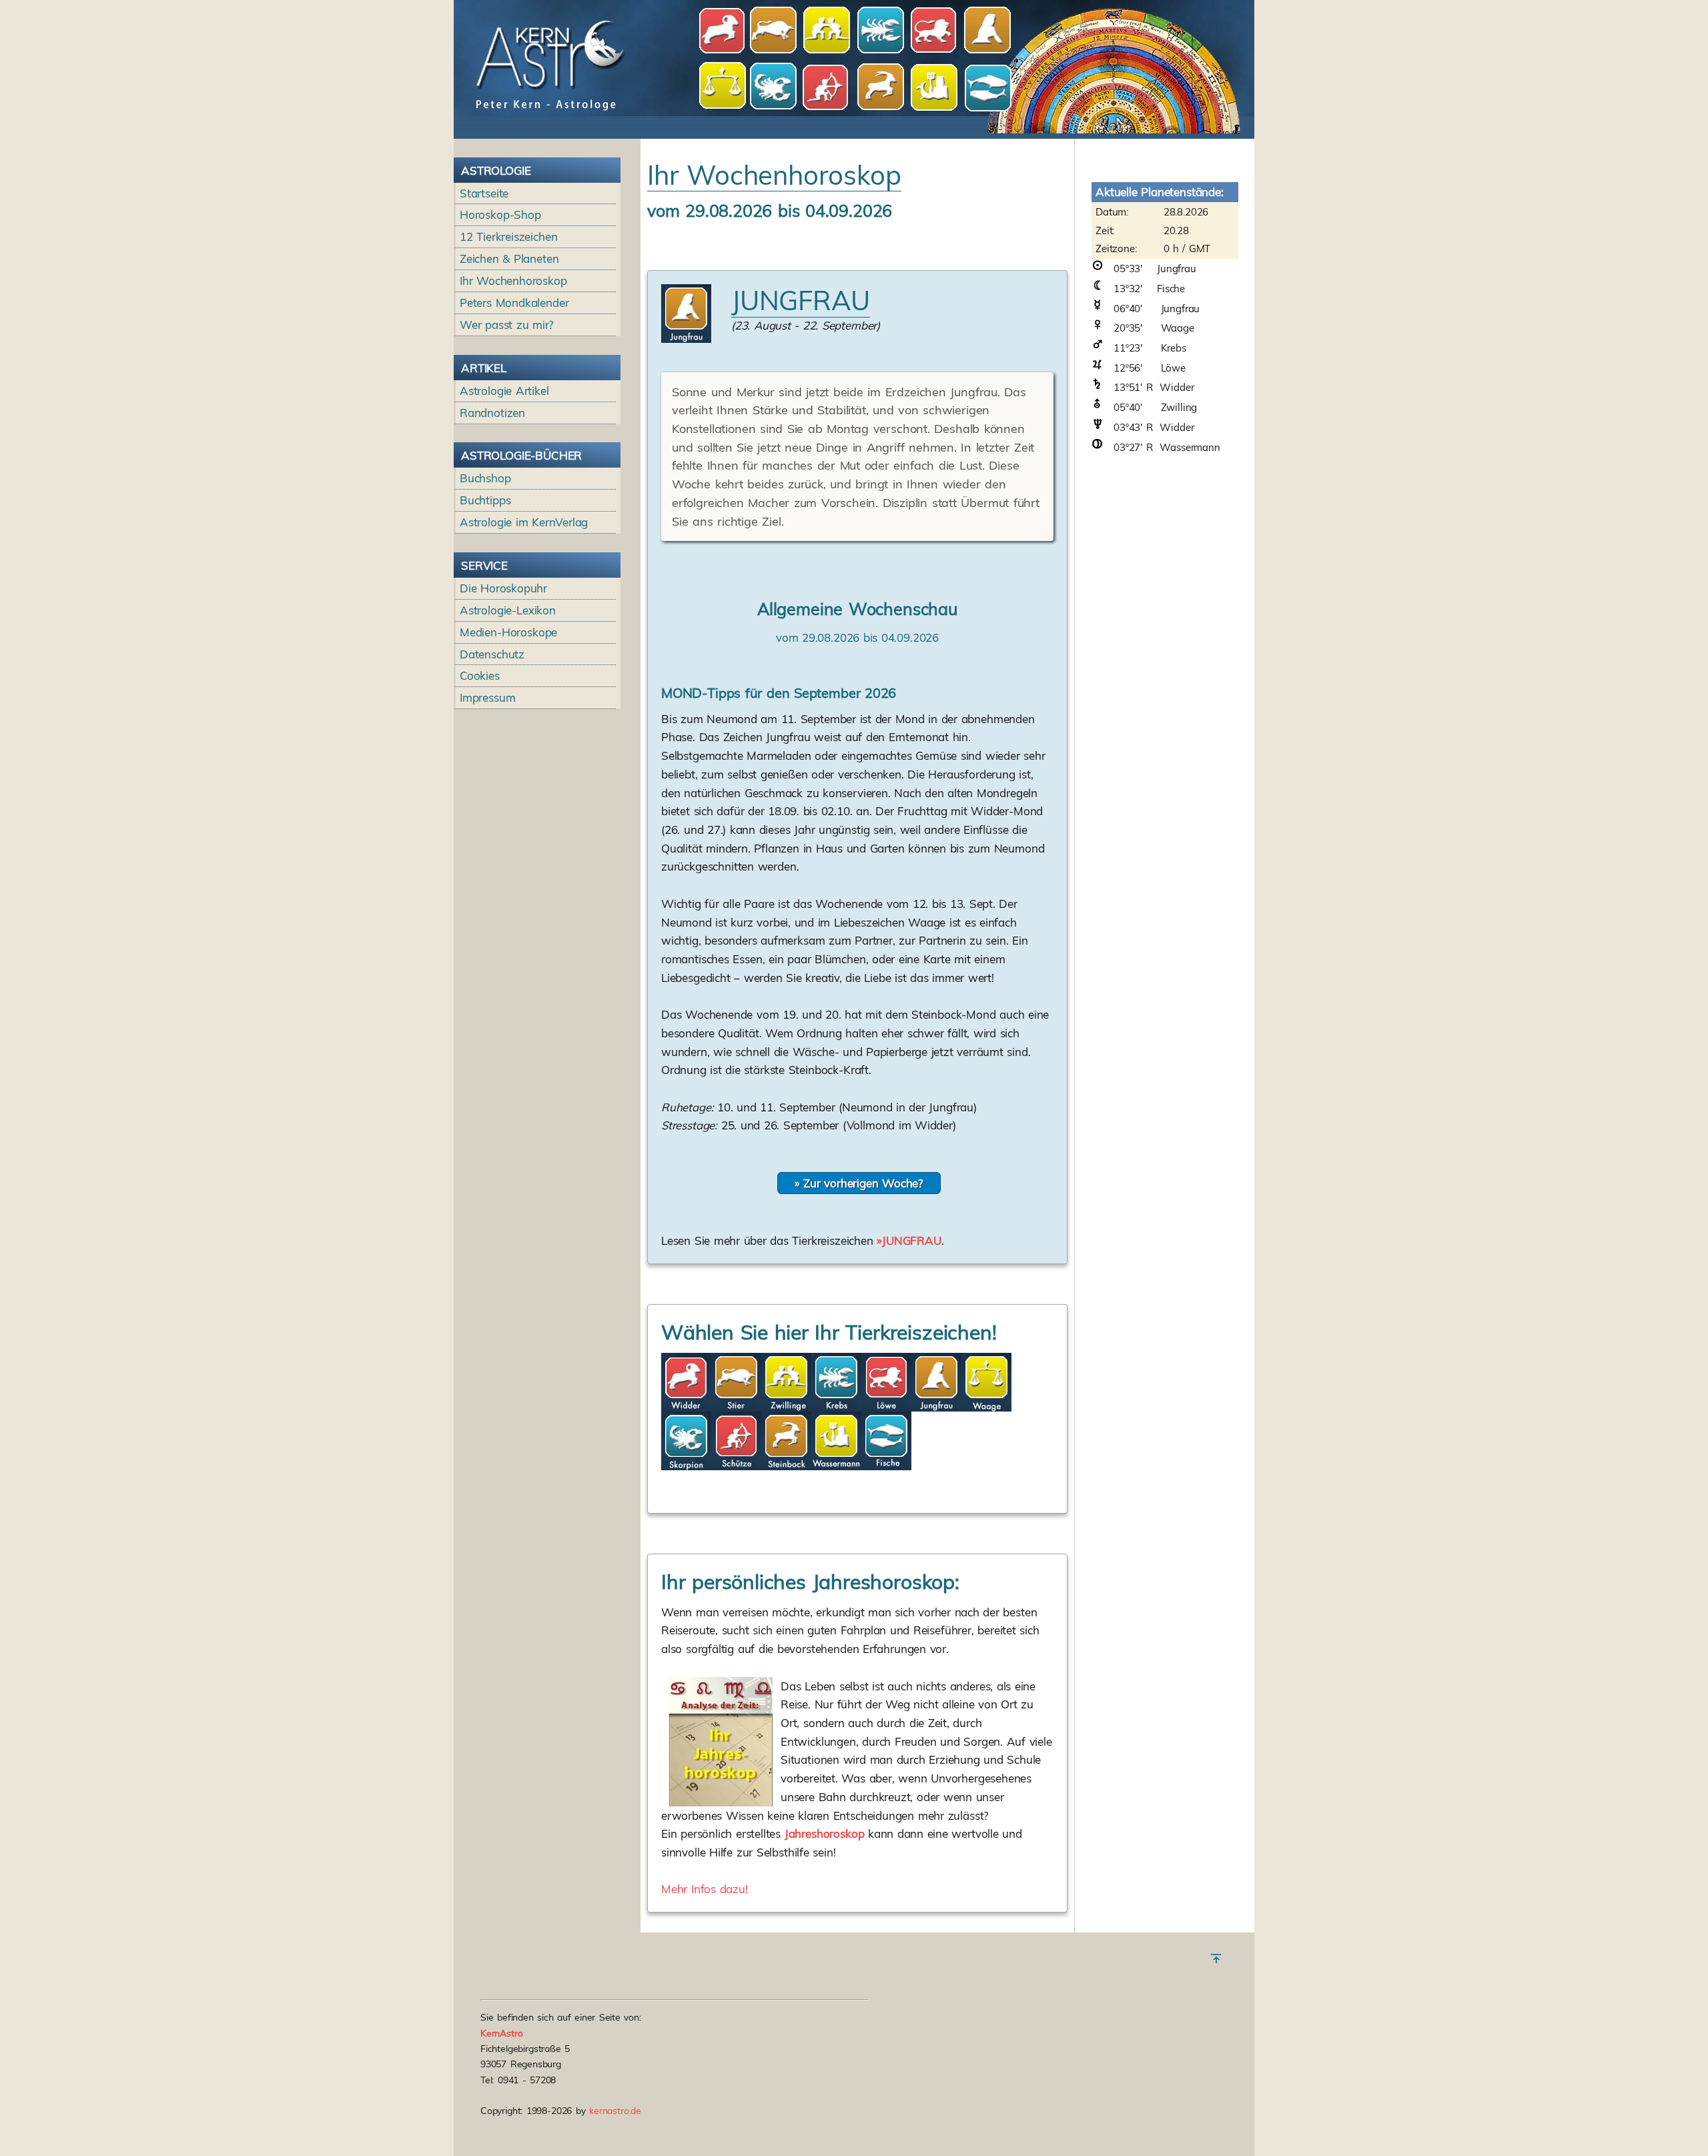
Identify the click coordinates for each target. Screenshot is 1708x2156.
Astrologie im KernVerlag (524, 522)
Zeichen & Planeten (509, 258)
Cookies (480, 675)
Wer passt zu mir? (507, 325)
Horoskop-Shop (500, 214)
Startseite (484, 193)
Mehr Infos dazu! (705, 1889)
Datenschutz (492, 654)
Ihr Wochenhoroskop (513, 281)
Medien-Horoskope (508, 632)
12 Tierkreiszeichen (509, 236)
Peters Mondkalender (514, 303)
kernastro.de (615, 2111)
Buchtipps (485, 500)
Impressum (488, 697)
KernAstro (502, 2033)
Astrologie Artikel (504, 391)
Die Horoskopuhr (503, 588)
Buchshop (485, 478)
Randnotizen (492, 413)
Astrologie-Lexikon (508, 610)
